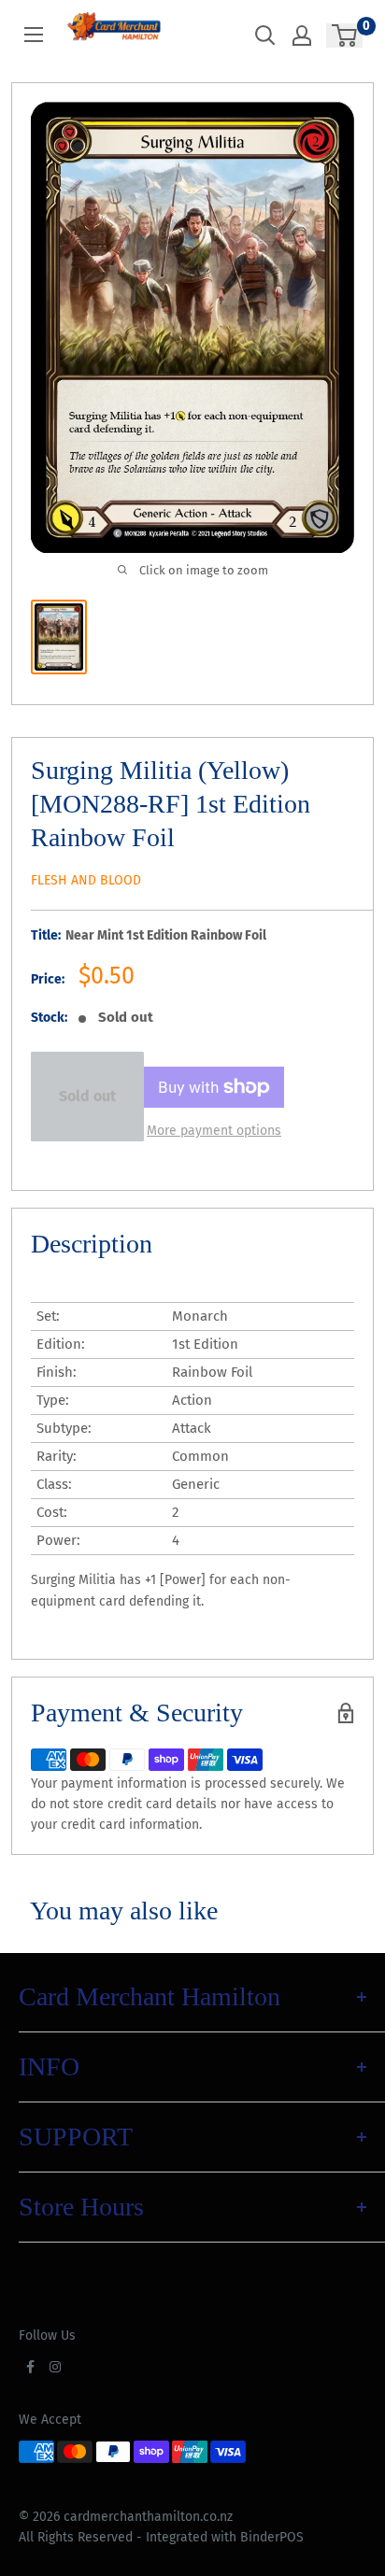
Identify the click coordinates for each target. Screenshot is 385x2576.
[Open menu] (34, 35)
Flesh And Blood (86, 880)
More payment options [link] (214, 1131)
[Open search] (265, 35)
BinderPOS (272, 2537)
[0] (345, 35)
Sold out (87, 1096)
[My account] (302, 35)
